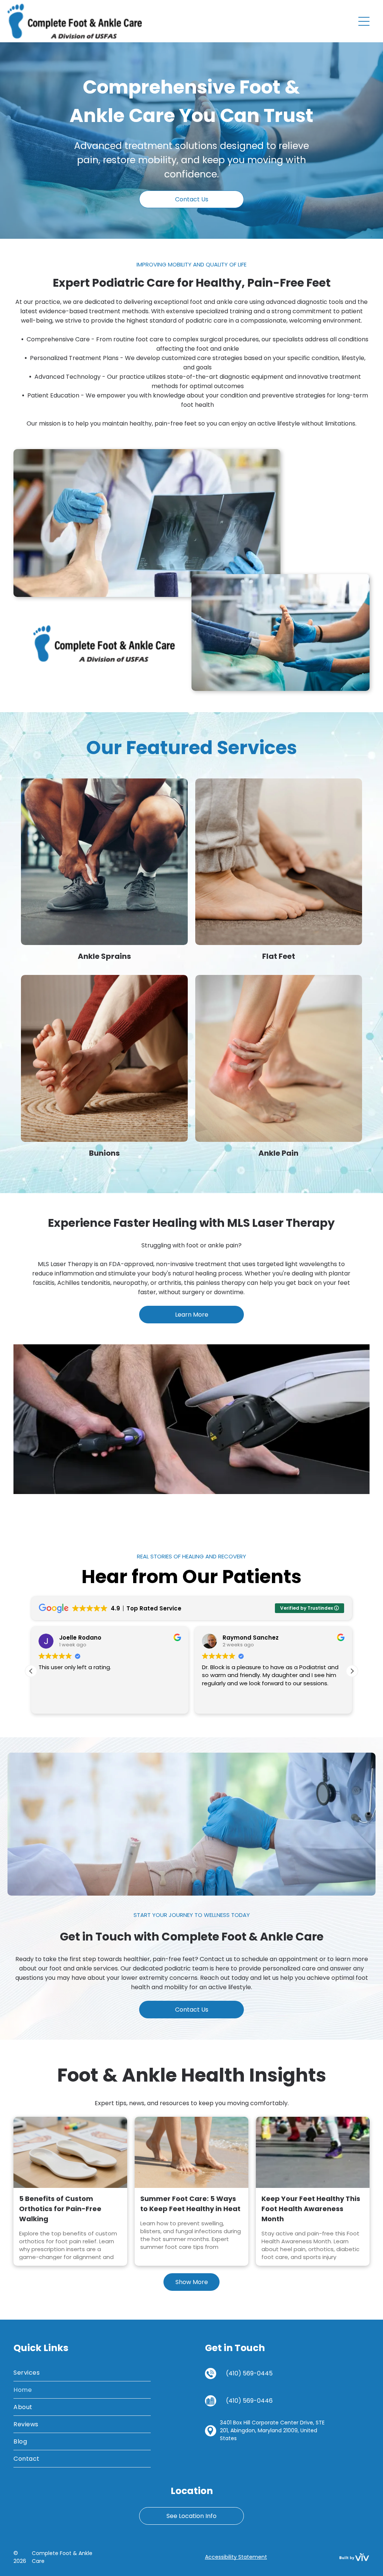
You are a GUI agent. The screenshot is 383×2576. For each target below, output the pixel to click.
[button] (352, 1671)
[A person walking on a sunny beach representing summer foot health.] (191, 2152)
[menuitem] (82, 2373)
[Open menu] (364, 21)
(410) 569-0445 (249, 2373)
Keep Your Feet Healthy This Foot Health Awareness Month (311, 2209)
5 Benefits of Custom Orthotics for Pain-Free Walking (60, 2209)
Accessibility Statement (236, 2557)
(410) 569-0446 (249, 2401)
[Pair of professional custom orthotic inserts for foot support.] (70, 2152)
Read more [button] (216, 1702)
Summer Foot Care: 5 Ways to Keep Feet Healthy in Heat (190, 2204)
